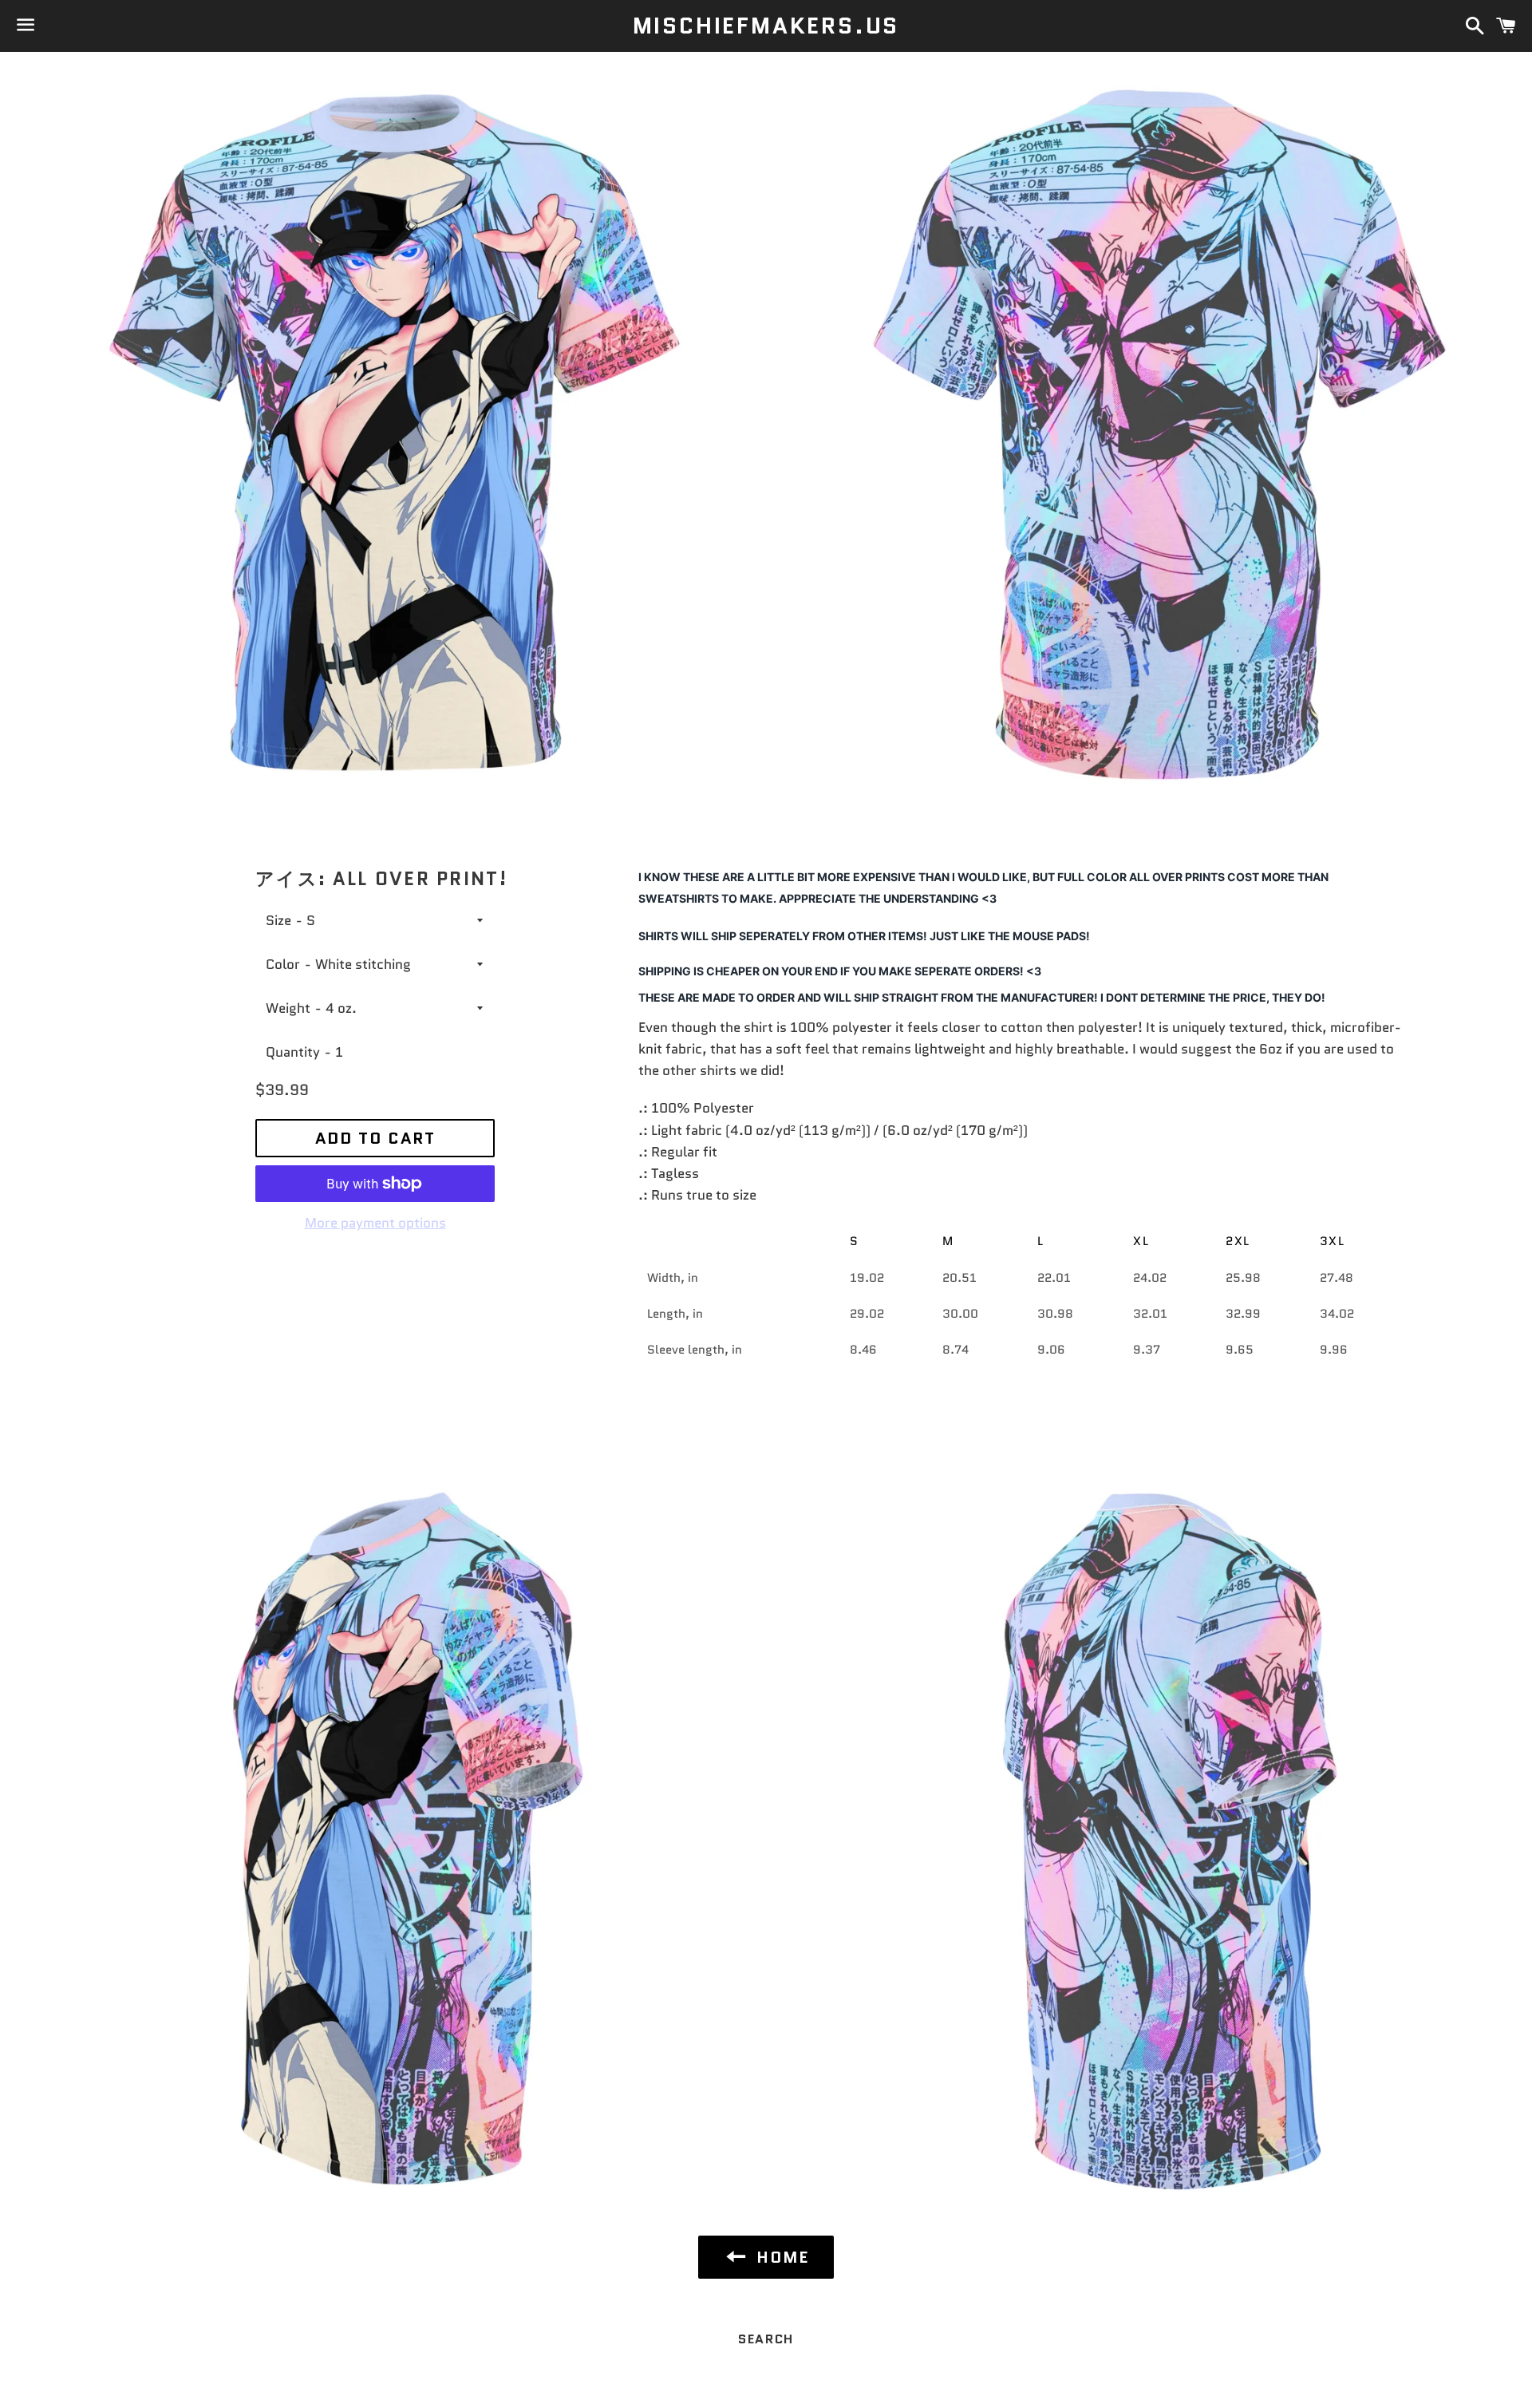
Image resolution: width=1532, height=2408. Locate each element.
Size (278, 920)
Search (766, 2339)
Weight (288, 1008)
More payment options (375, 1223)
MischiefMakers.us (766, 26)
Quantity (293, 1052)
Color (283, 964)
